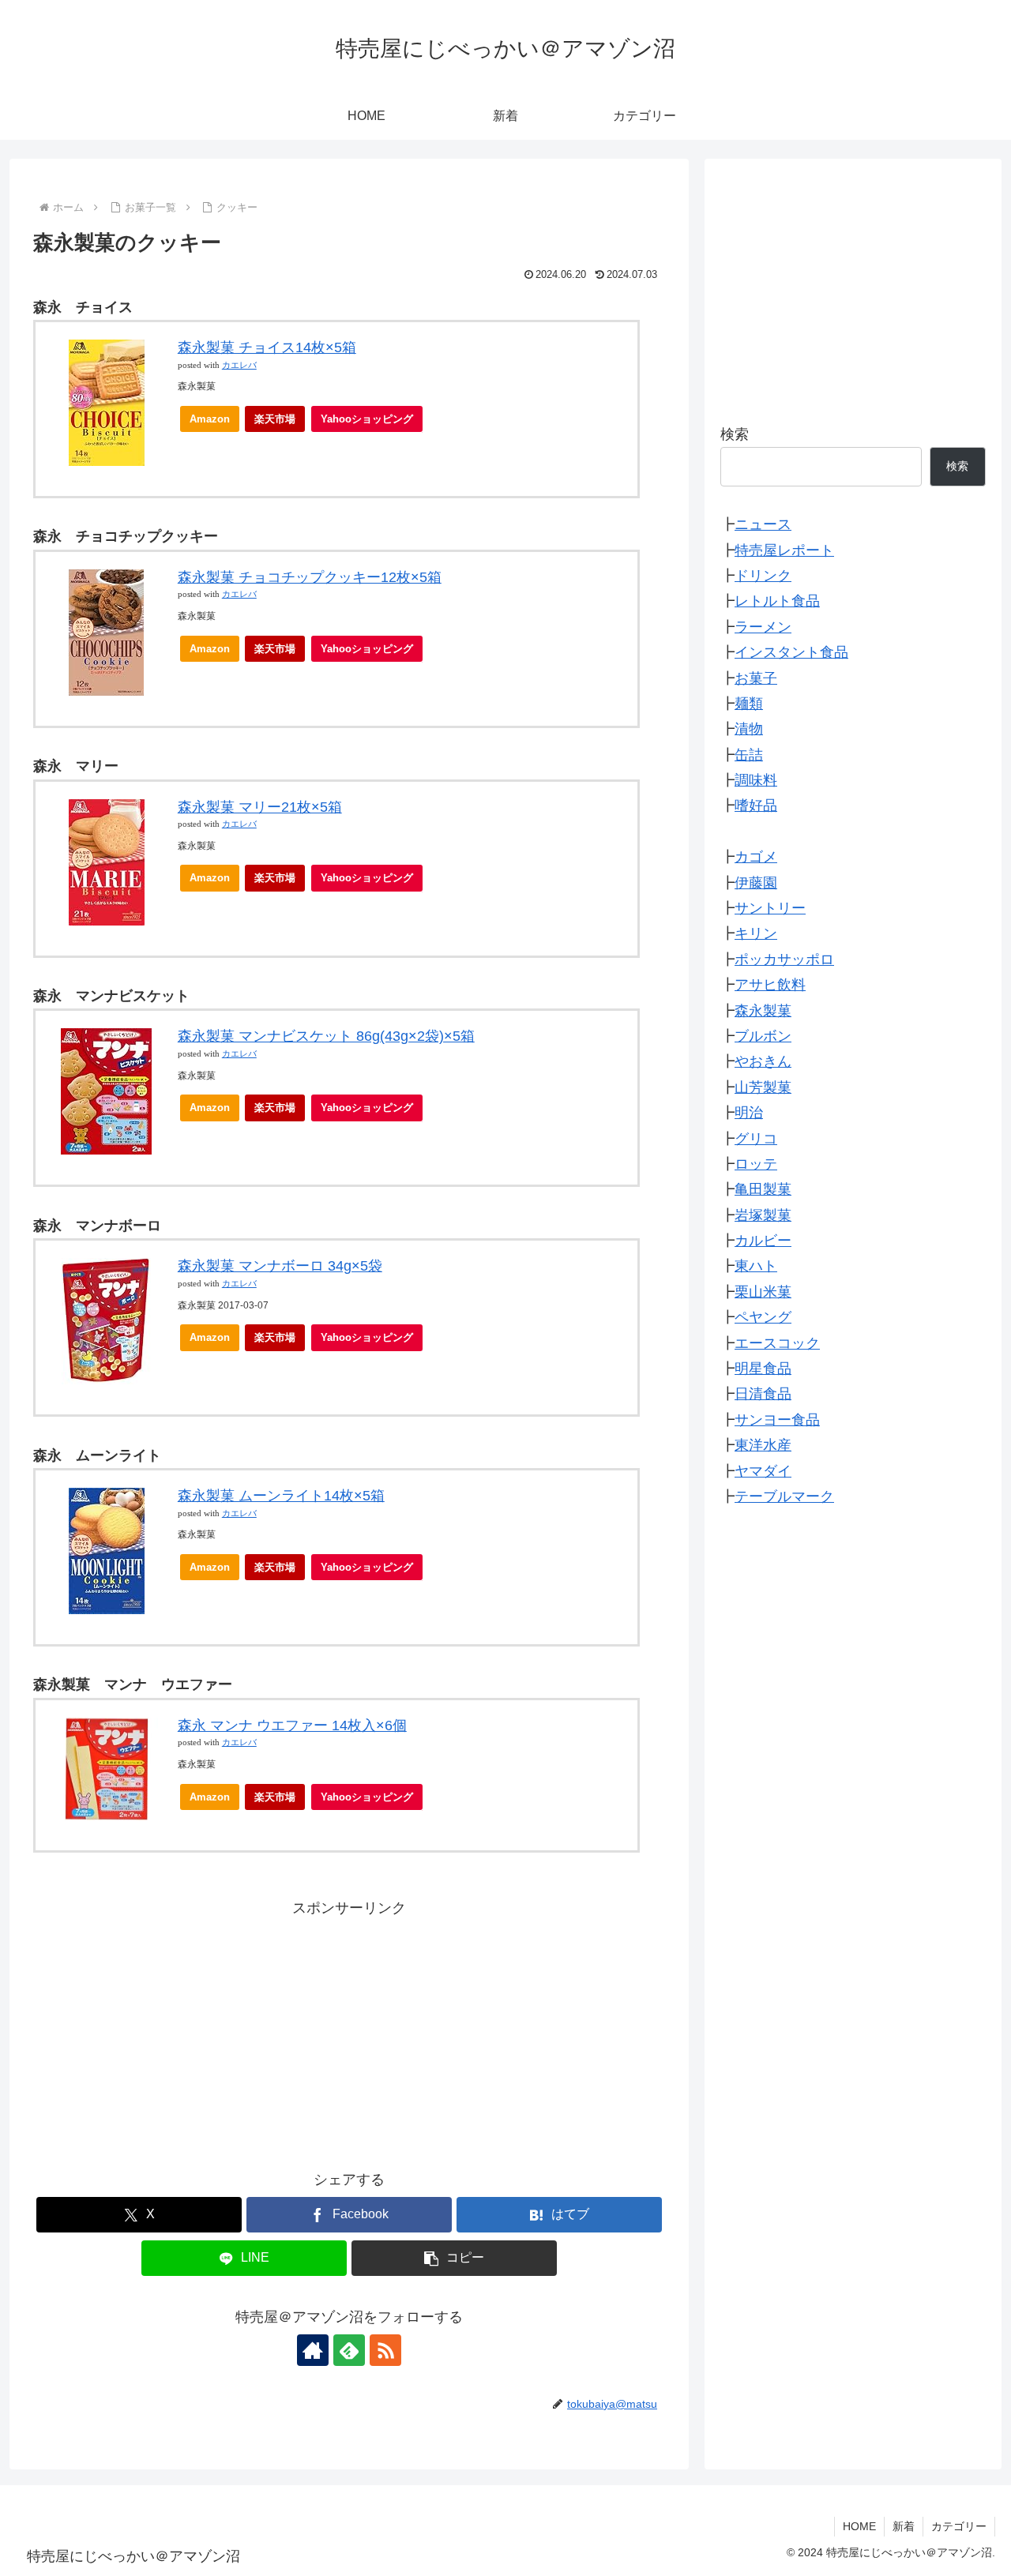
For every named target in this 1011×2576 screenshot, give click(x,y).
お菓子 (756, 678)
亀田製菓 (763, 1189)
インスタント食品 (791, 652)
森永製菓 (763, 1011)
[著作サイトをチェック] (313, 2350)
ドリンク (763, 576)
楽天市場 (275, 419)
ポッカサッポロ (784, 959)
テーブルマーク (784, 1496)
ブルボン (763, 1036)
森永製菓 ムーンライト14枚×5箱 (281, 1496)
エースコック (777, 1343)
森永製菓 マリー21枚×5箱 (260, 807)
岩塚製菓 (763, 1215)
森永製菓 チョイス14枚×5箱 (267, 347)
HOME (859, 2526)
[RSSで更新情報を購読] (385, 2350)
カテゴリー (959, 2526)
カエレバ (239, 365)
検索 (735, 434)
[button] (454, 2258)
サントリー (770, 908)
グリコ (756, 1139)
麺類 (749, 704)
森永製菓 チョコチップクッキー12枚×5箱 (310, 577)
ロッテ (756, 1164)
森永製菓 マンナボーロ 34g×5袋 (280, 1266)
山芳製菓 (763, 1087)
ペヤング (763, 1317)
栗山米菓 (763, 1292)
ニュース (763, 524)
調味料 (756, 780)
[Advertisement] (349, 2031)
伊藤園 (756, 883)
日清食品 (763, 1394)
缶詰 (749, 755)
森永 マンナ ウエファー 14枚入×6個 (292, 1725)
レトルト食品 (777, 601)
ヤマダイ (763, 1471)
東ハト (756, 1267)
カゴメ (756, 857)
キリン (756, 933)
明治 (749, 1113)
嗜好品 (756, 805)
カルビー (763, 1241)
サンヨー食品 (777, 1420)
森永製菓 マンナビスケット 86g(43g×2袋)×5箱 (326, 1036)
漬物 (749, 729)
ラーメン (763, 627)
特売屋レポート (784, 550)
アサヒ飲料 (770, 985)
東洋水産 (763, 1445)
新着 (904, 2526)
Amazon (210, 419)
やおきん (763, 1061)
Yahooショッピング (367, 419)
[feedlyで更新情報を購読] (349, 2350)
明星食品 (763, 1369)
